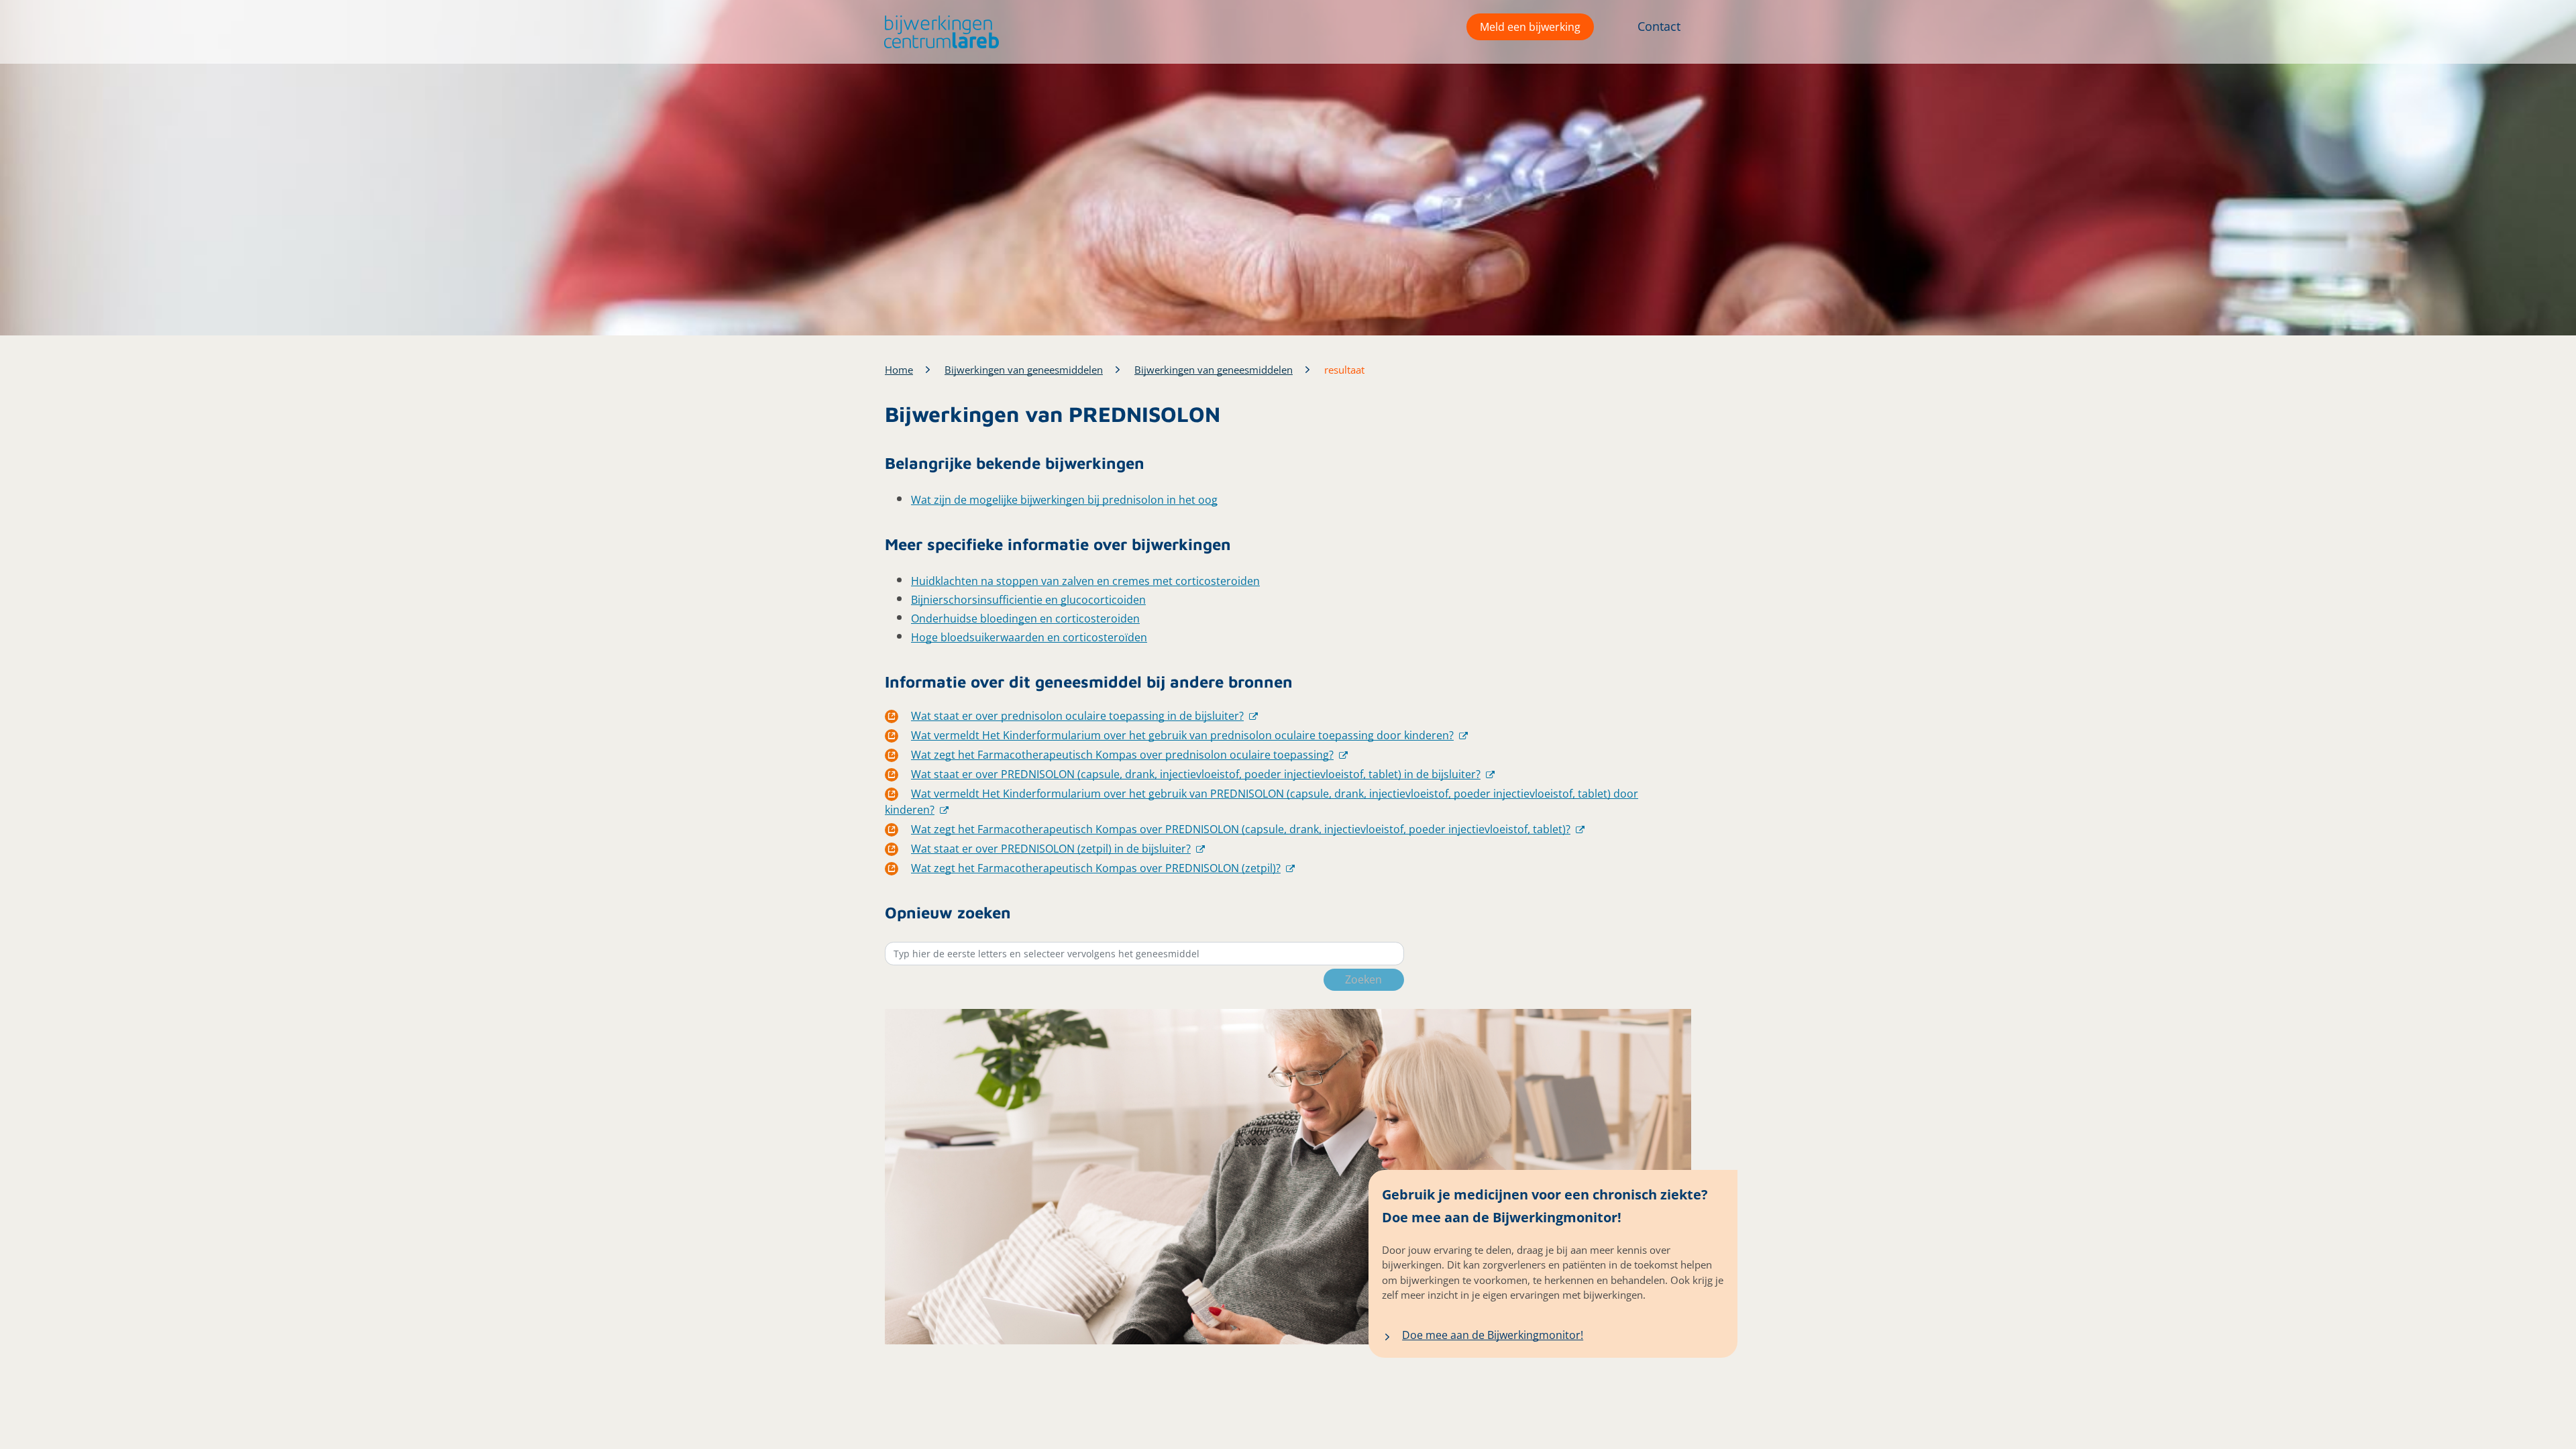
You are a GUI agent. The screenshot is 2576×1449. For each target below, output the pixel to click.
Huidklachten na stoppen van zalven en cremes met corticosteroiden (1085, 581)
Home (899, 370)
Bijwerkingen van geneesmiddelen (1024, 370)
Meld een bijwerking (1530, 27)
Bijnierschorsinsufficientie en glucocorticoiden (1028, 600)
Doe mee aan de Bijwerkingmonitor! (1493, 1335)
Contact (1659, 26)
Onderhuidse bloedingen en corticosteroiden (1025, 619)
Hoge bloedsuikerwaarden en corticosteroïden (1029, 637)
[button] (938, 32)
